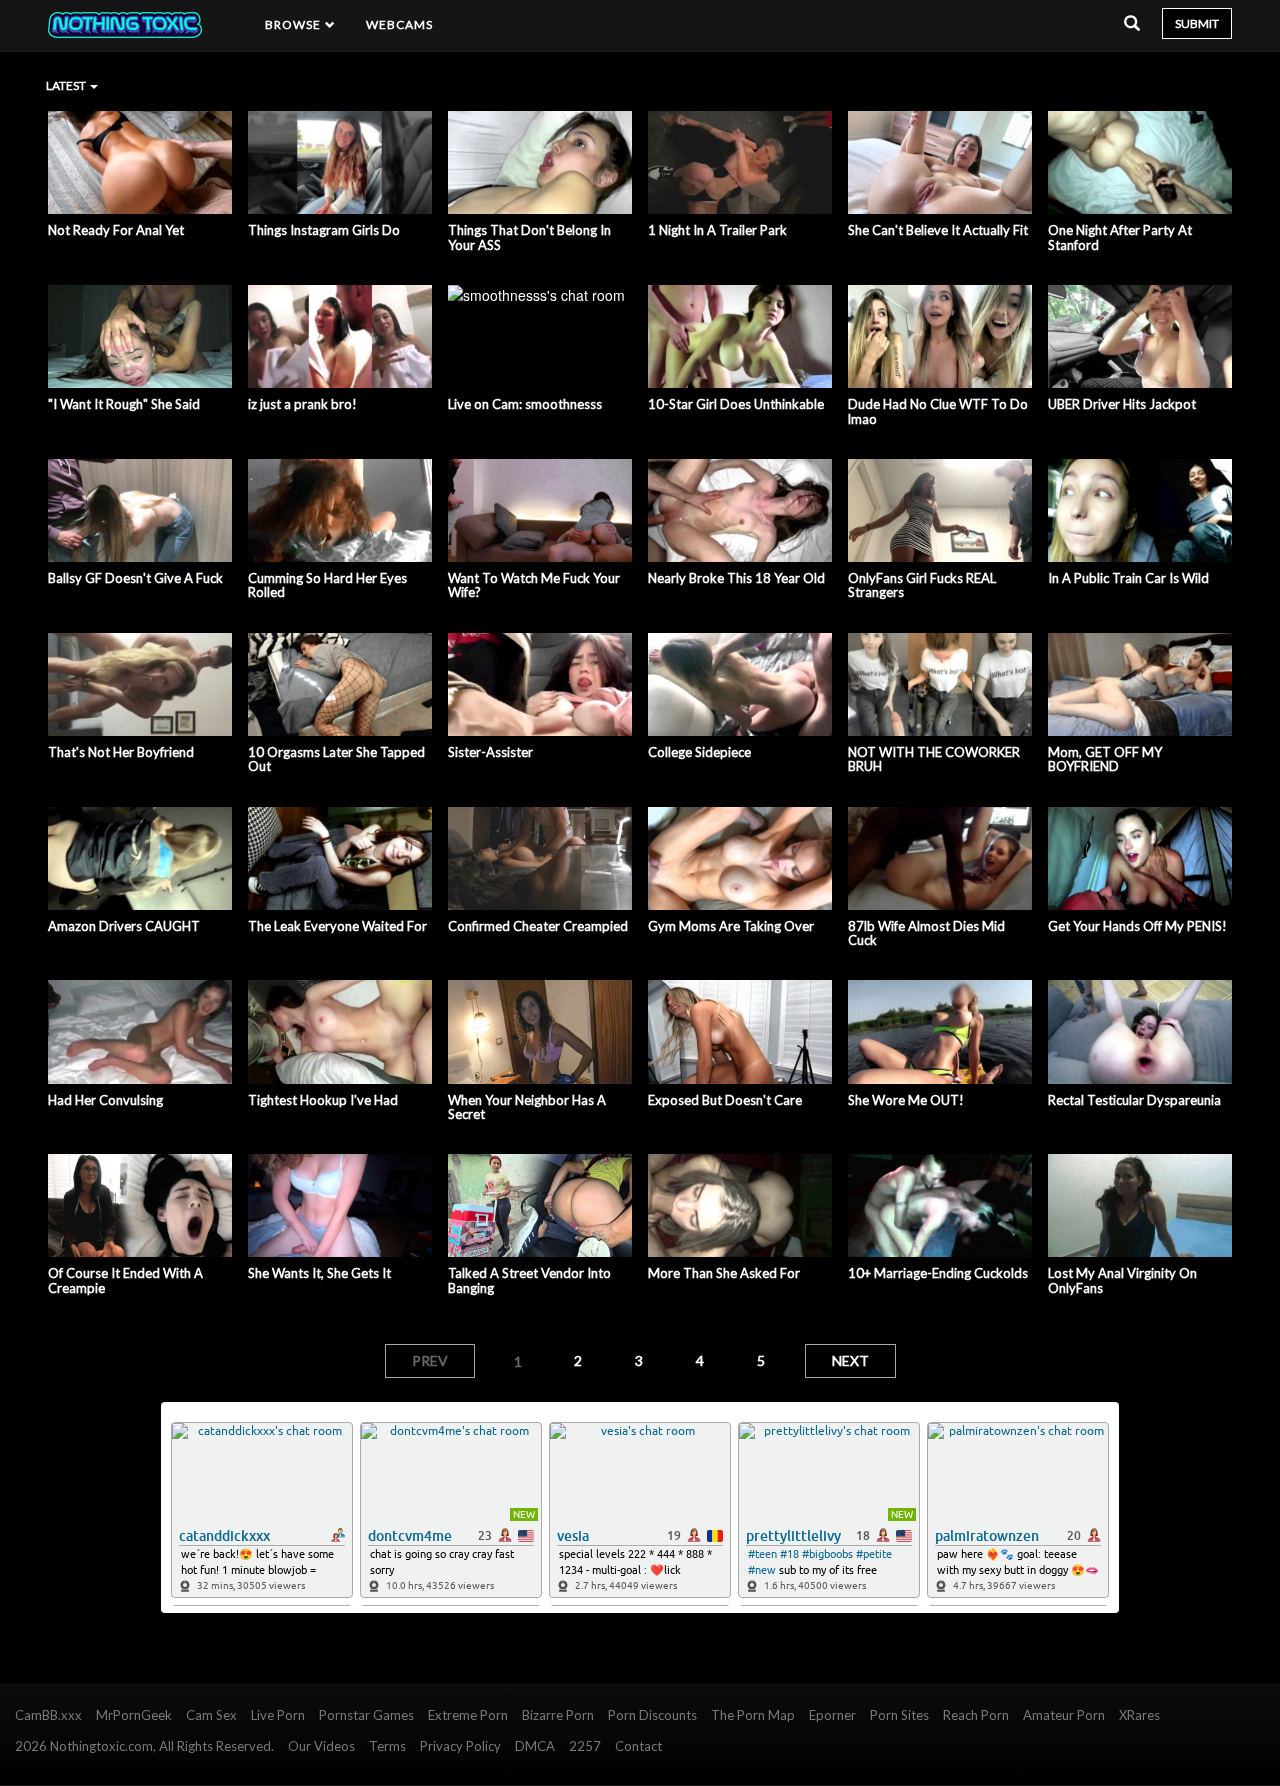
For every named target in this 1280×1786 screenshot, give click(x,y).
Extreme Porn (468, 1715)
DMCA (535, 1746)
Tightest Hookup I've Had (323, 1100)
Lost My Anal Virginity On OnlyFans (1122, 1280)
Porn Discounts (652, 1715)
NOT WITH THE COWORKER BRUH (934, 759)
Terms (387, 1746)
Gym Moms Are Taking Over (731, 926)
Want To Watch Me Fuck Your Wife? (534, 585)
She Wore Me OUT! (906, 1100)
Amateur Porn (1064, 1715)
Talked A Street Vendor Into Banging (529, 1280)
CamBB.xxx (48, 1715)
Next (850, 1360)
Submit (1197, 23)
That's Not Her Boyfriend (121, 752)
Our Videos (321, 1746)
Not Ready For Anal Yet (116, 230)
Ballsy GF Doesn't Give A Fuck (135, 578)
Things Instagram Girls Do (324, 230)
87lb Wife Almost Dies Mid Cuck (926, 933)
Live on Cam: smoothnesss (525, 404)
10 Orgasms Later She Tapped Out (336, 759)
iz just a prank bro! (302, 404)
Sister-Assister (490, 752)
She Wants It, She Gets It (319, 1273)
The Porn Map (753, 1715)
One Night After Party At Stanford (1120, 237)
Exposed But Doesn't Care (725, 1100)
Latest (67, 85)
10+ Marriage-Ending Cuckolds (938, 1273)
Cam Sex (211, 1715)
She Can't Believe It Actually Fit (938, 230)
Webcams (400, 24)
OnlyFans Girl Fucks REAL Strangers (922, 585)
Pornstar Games (366, 1715)
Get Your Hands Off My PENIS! (1137, 926)
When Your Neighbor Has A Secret (527, 1107)
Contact (638, 1746)
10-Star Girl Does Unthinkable (736, 404)
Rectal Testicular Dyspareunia (1134, 1100)
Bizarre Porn (558, 1715)
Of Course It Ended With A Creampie (125, 1280)
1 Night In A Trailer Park (717, 230)
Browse (295, 24)
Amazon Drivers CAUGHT (124, 926)
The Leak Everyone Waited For (337, 926)
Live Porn (278, 1715)
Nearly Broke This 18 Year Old (736, 578)
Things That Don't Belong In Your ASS (529, 237)
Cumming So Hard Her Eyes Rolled (327, 585)
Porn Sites (899, 1715)
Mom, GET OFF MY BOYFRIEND (1105, 759)
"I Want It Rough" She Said (124, 404)
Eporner (832, 1715)
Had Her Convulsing (105, 1100)
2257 (585, 1746)
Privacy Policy (460, 1746)
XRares (1139, 1715)
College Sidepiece (699, 752)
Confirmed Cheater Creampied (538, 926)
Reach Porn (976, 1715)
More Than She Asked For (724, 1273)
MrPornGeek (134, 1715)
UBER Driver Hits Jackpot (1122, 404)
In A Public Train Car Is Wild (1128, 578)
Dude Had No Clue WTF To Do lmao (938, 411)
